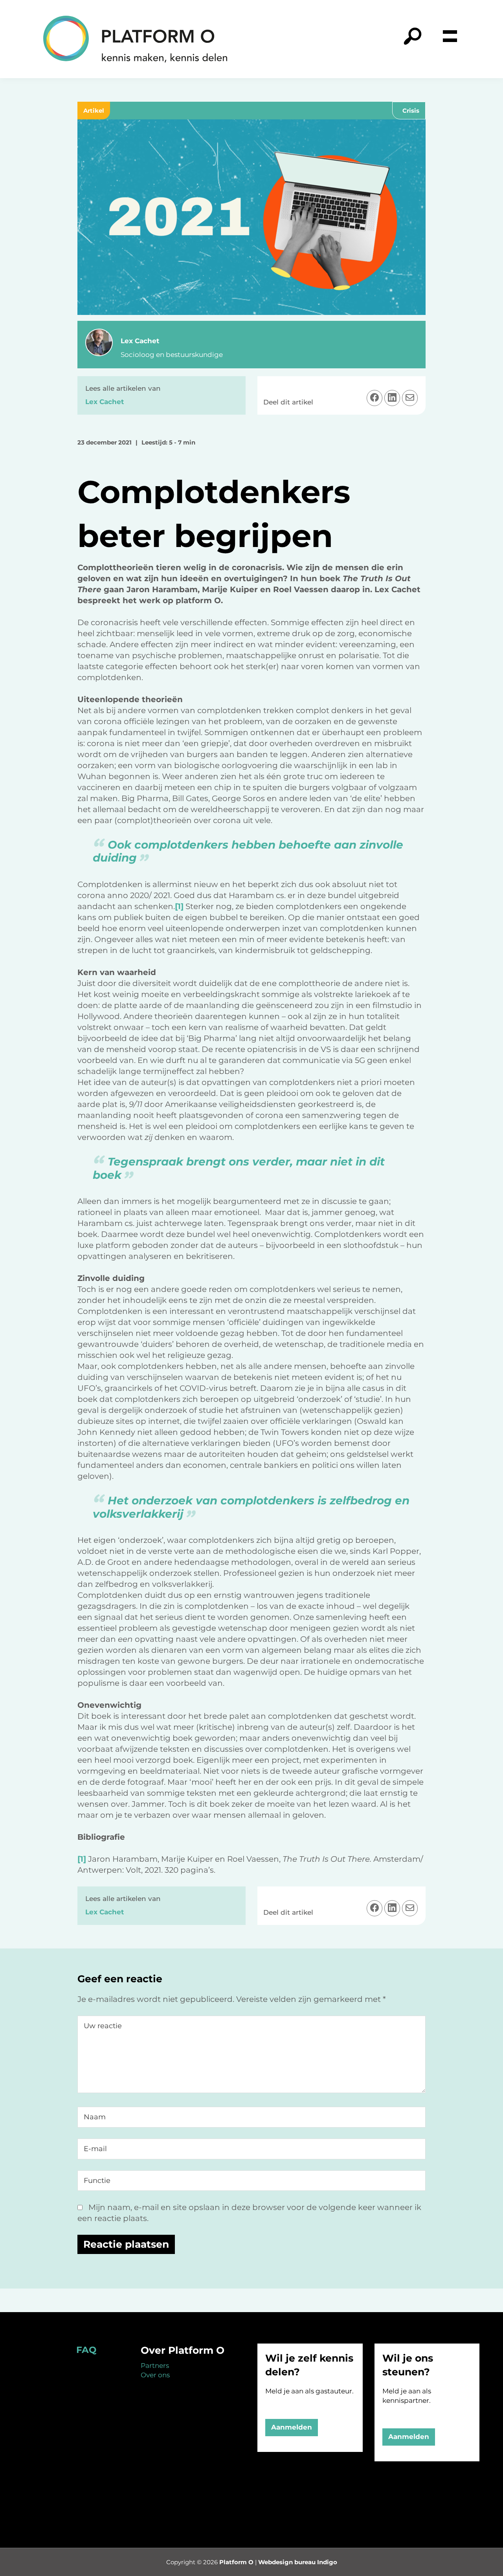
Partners (155, 2366)
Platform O (236, 2562)
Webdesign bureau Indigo (298, 2562)
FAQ (86, 2350)
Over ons (155, 2375)
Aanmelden (292, 2427)
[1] (179, 906)
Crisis (411, 111)
